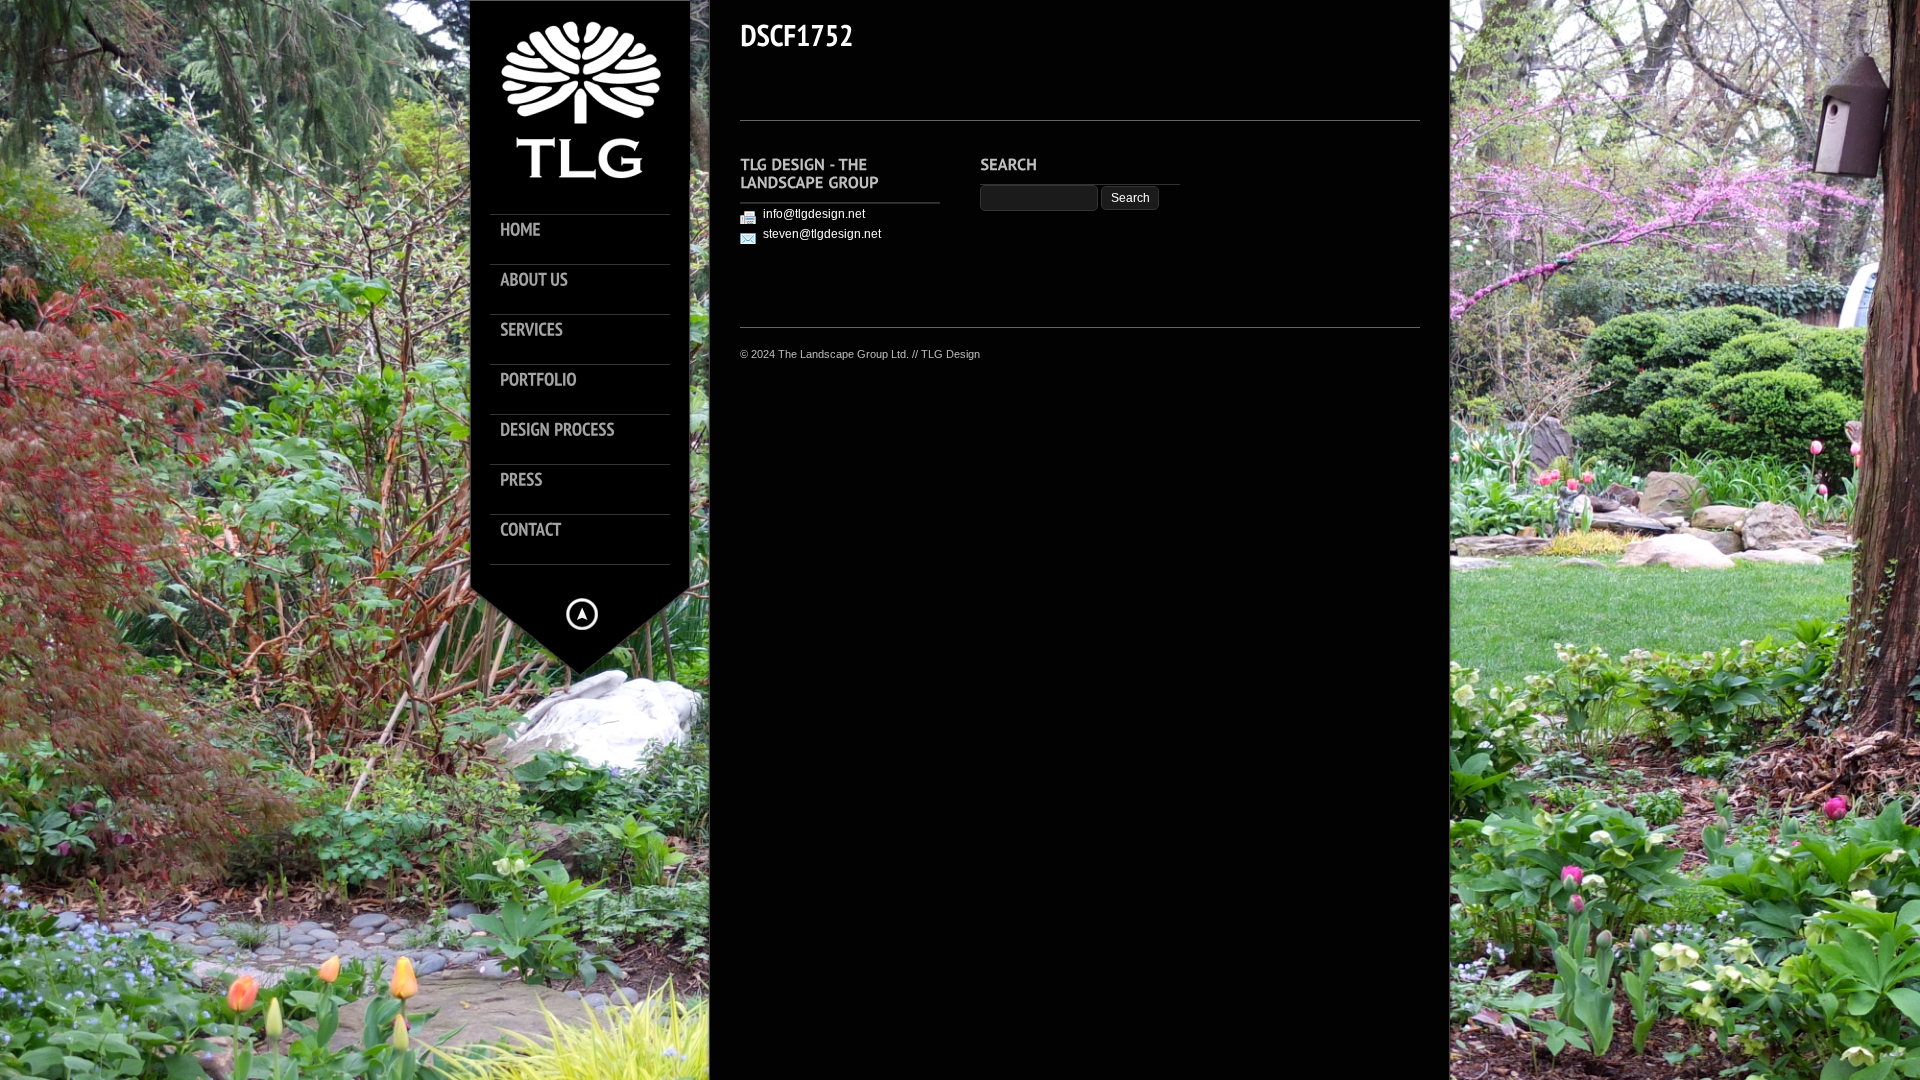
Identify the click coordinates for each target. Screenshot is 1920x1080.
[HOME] (590, 240)
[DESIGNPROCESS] (590, 440)
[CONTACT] (590, 540)
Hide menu (582, 614)
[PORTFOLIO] (590, 390)
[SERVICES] (590, 340)
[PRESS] (590, 490)
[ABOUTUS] (590, 290)
